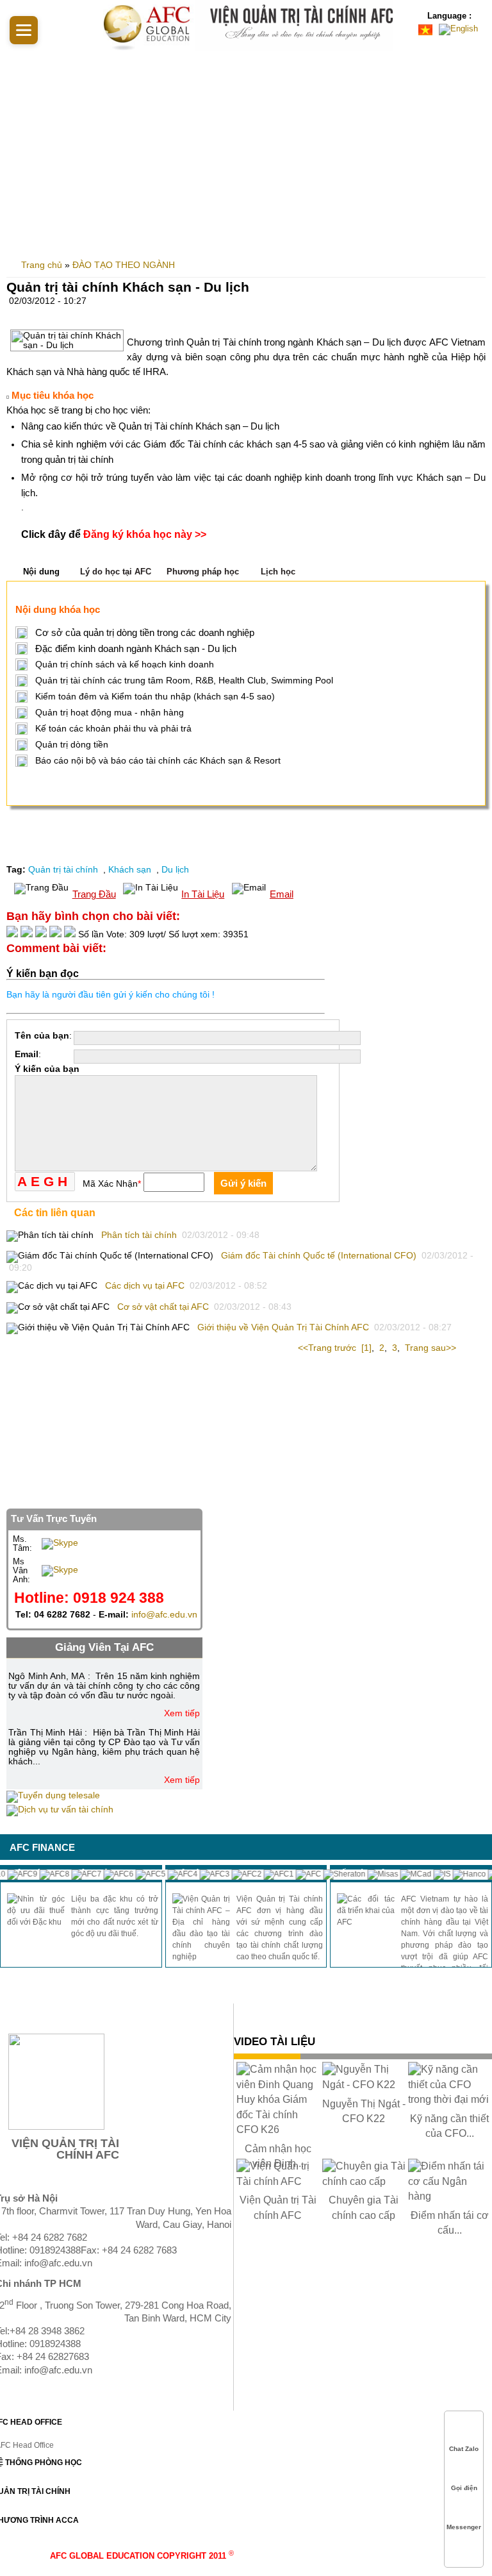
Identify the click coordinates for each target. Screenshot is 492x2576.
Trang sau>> (430, 1348)
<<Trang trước (328, 1348)
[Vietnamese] (427, 29)
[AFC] (295, 1874)
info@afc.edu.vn (164, 1615)
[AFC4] (169, 1874)
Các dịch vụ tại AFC (145, 1286)
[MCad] (403, 1874)
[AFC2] (234, 1874)
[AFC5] (137, 1874)
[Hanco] (456, 1874)
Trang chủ (42, 265)
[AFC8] (41, 1874)
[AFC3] (201, 1874)
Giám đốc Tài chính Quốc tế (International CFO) (319, 1256)
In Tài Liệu (203, 894)
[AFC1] (266, 1874)
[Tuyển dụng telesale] (53, 1795)
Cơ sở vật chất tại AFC (163, 1307)
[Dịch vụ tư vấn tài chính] (60, 1810)
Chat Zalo (464, 2449)
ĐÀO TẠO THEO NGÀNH (124, 265)
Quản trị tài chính (64, 870)
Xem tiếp (182, 1713)
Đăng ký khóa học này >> (145, 534)
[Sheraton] (331, 1874)
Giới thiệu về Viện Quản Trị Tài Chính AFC (283, 1327)
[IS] (429, 1874)
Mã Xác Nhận (112, 1184)
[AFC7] (73, 1874)
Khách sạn (131, 870)
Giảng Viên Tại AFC (104, 1647)
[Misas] (370, 1874)
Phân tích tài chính (139, 1235)
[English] (460, 29)
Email (282, 894)
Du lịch (175, 870)
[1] (366, 1348)
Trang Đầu (94, 894)
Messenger (464, 2527)
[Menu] (24, 30)
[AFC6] (105, 1874)
